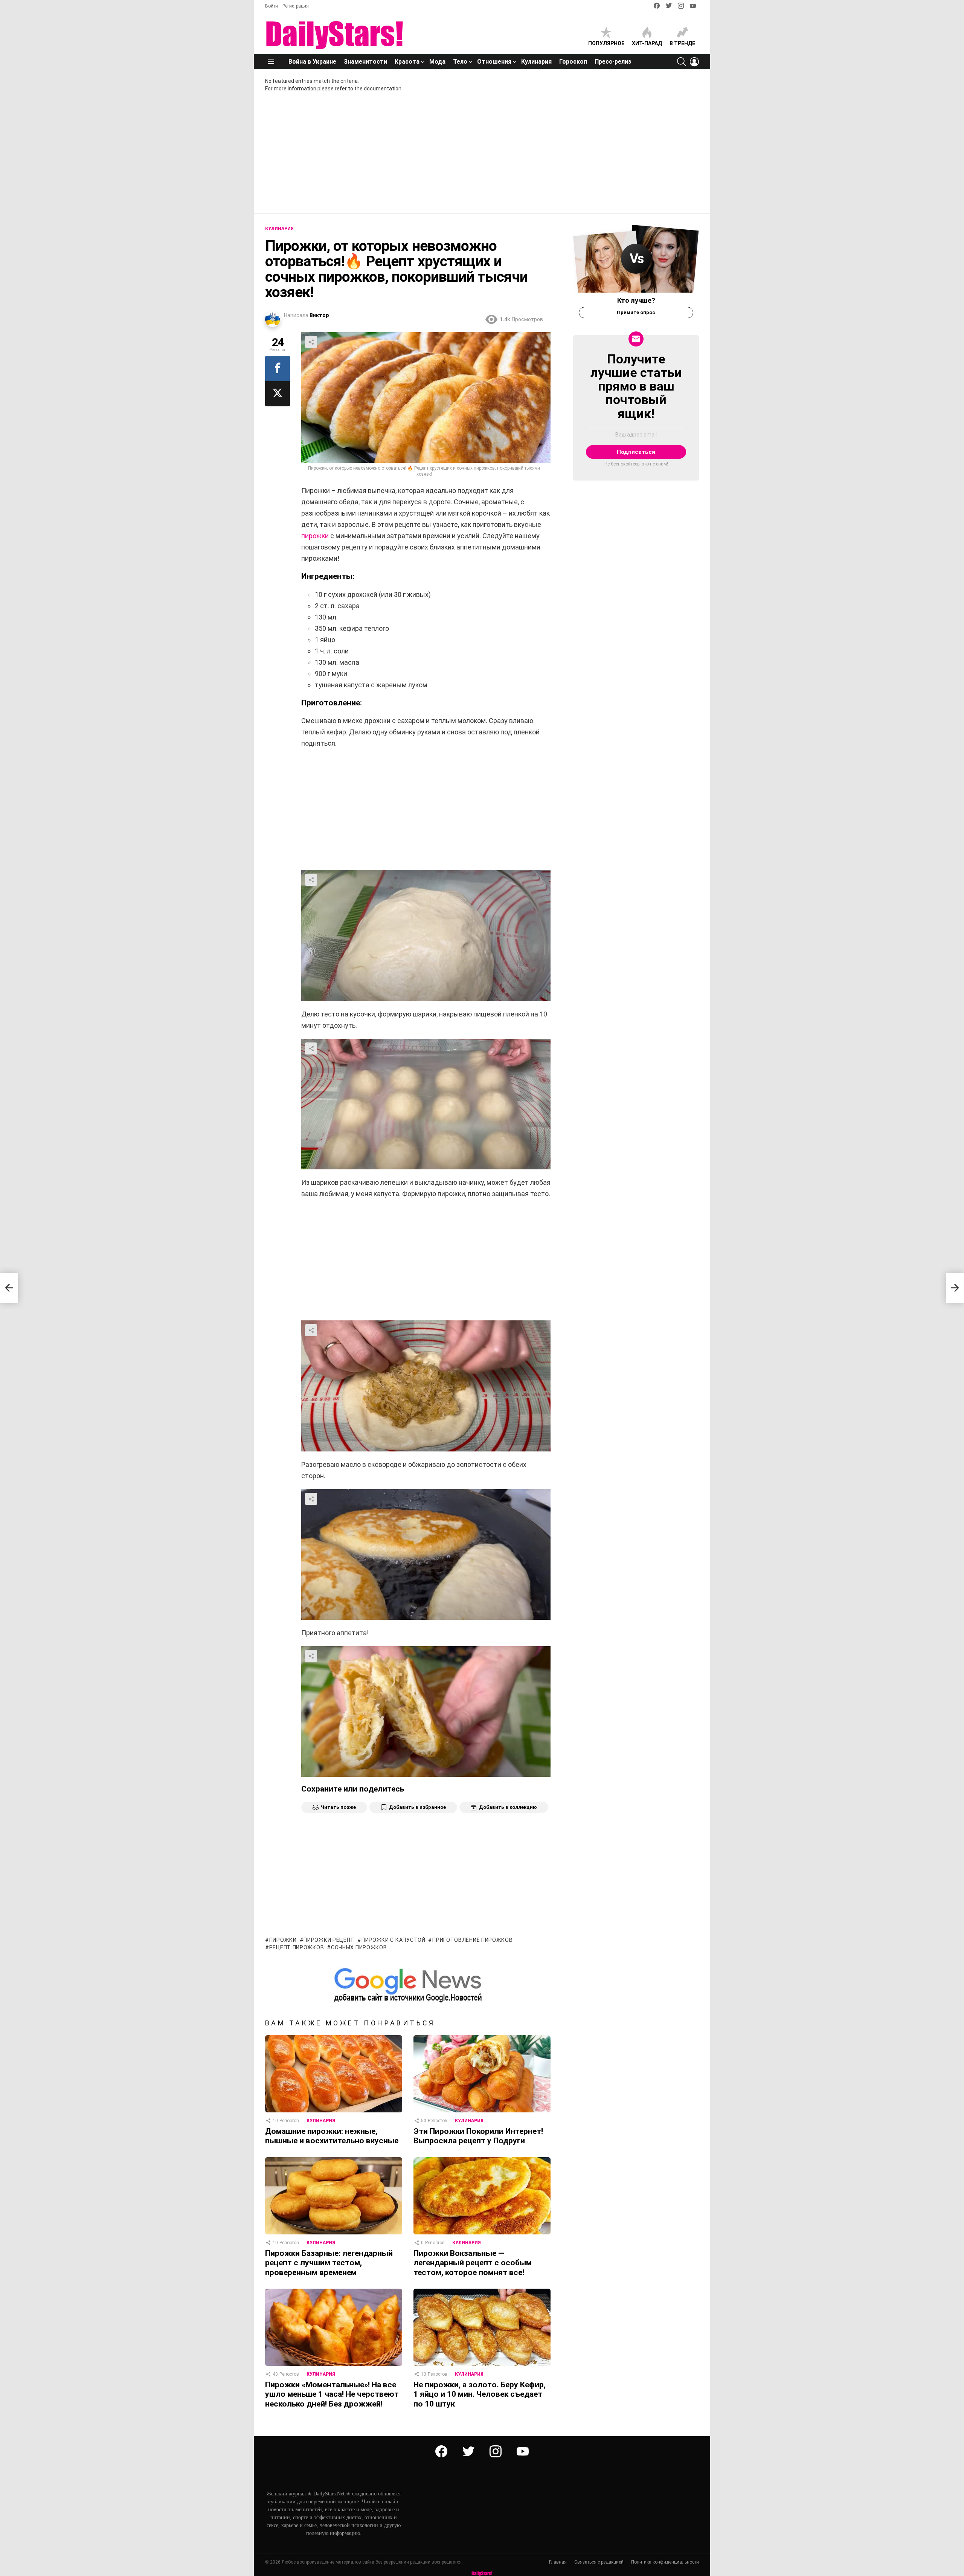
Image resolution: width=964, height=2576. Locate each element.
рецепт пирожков (297, 1947)
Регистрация (296, 6)
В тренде (682, 43)
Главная (558, 2562)
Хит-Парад (647, 43)
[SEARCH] (682, 62)
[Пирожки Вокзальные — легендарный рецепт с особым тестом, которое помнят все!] (482, 2196)
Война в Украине (312, 62)
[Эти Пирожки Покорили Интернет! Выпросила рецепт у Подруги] (482, 2074)
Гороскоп (573, 62)
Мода (437, 62)
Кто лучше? (636, 300)
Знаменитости (365, 62)
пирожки (315, 536)
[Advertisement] (482, 157)
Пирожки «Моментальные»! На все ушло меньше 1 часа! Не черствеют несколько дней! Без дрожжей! (332, 2394)
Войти (272, 6)
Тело (460, 62)
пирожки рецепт (329, 1940)
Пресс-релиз (613, 62)
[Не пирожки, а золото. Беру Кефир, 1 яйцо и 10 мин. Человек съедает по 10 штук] (482, 2327)
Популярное (606, 43)
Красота (407, 62)
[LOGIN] (694, 62)
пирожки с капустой (393, 1940)
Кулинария (536, 62)
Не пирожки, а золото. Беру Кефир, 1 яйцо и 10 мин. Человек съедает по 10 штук (480, 2394)
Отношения (494, 62)
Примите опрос (636, 312)
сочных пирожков (359, 1947)
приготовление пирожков (472, 1940)
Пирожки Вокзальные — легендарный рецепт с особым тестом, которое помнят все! (473, 2263)
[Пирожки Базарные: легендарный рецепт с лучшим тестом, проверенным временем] (334, 2196)
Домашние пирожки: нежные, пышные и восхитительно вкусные (332, 2136)
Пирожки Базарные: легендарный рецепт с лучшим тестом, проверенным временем (329, 2263)
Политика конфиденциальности (665, 2562)
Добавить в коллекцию (508, 1807)
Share (311, 342)
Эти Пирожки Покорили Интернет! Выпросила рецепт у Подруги (478, 2136)
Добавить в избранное (417, 1807)
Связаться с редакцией (599, 2562)
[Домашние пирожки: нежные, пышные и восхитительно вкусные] (334, 2074)
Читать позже (338, 1807)
